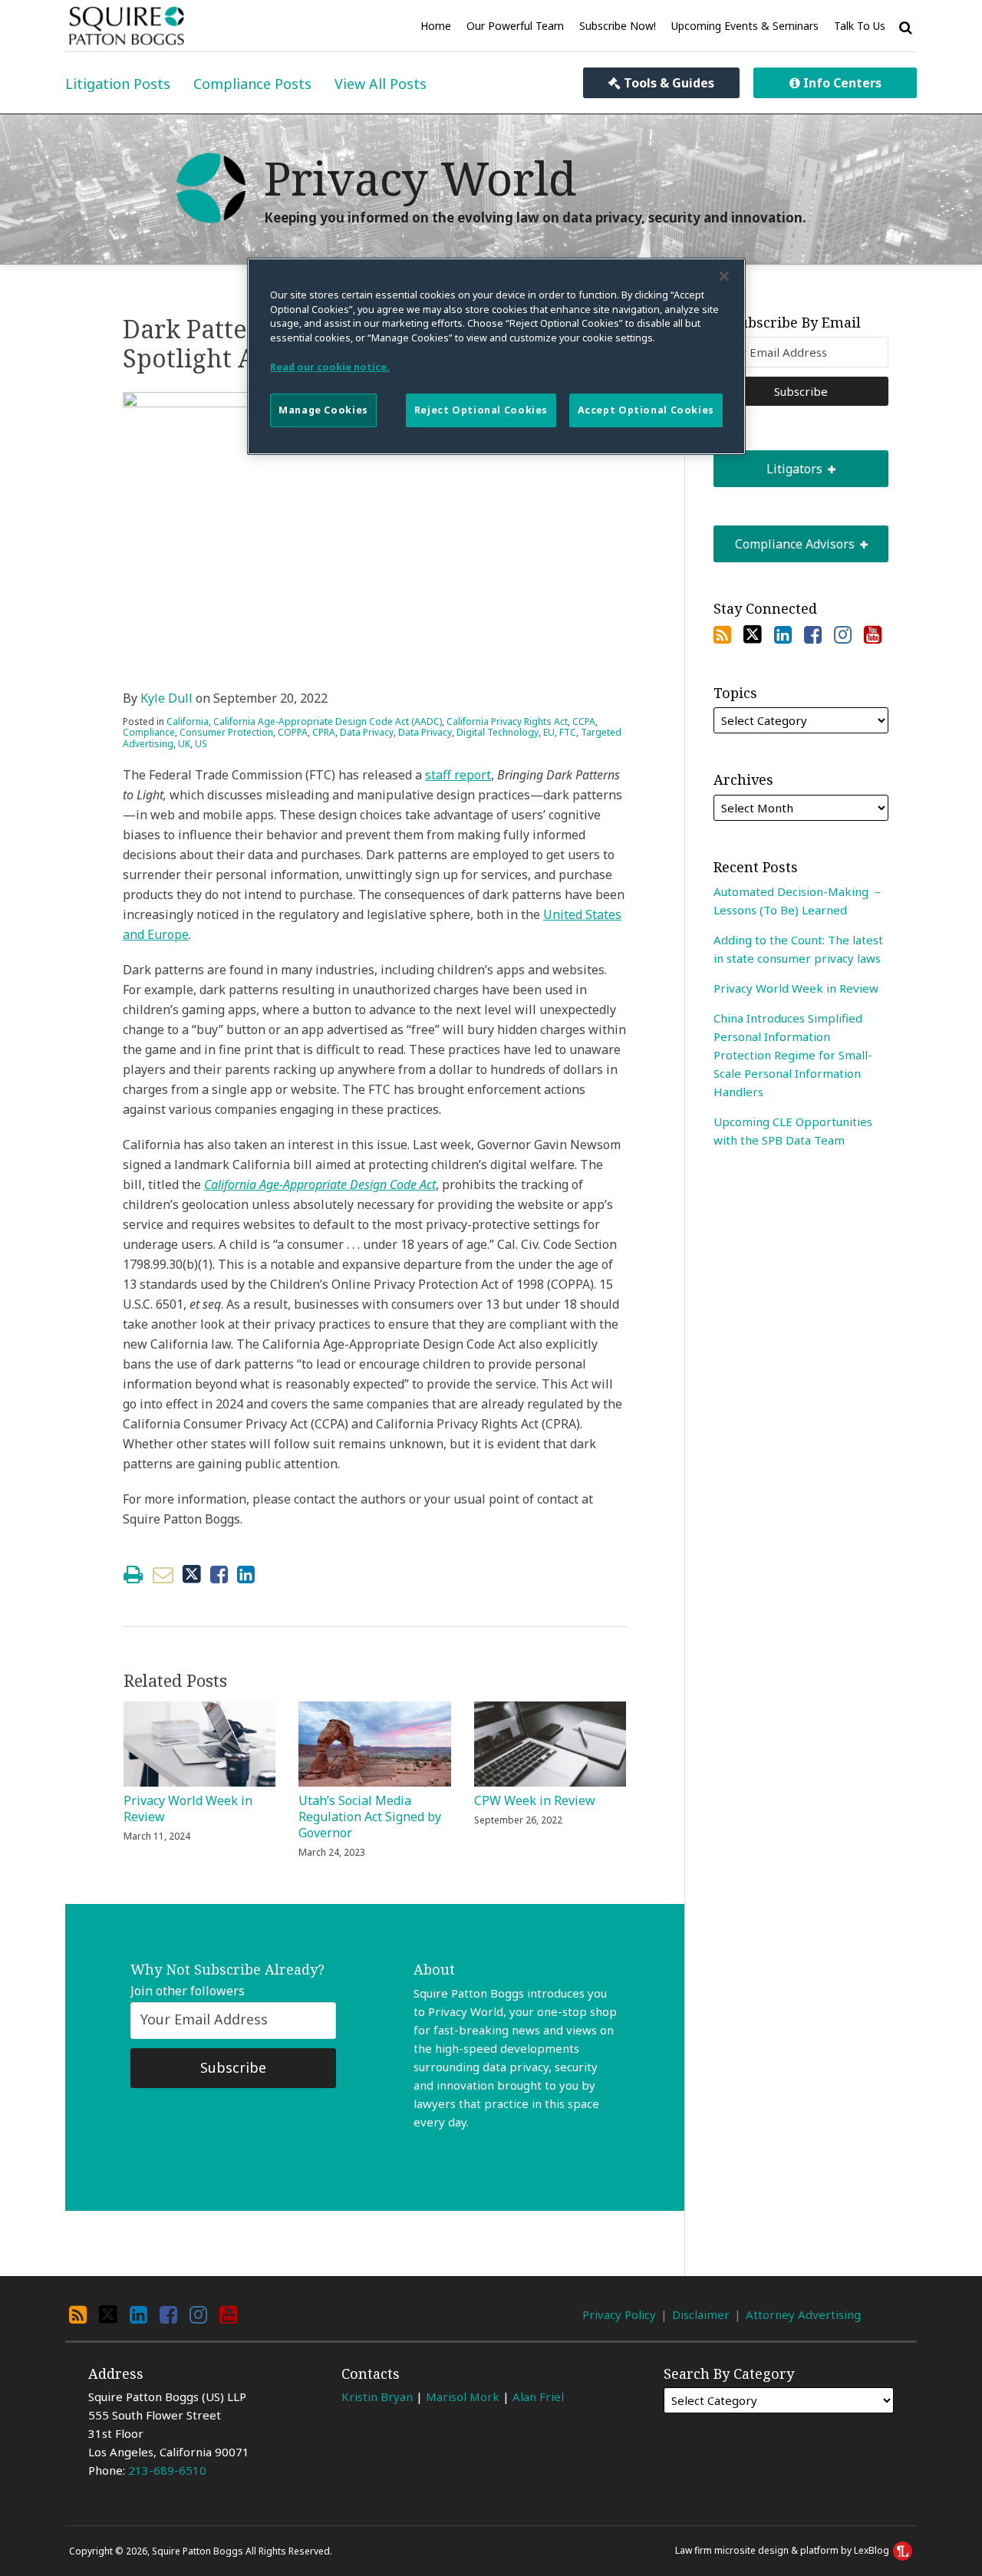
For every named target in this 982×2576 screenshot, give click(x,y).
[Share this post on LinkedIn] (246, 1575)
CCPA (584, 721)
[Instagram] (843, 634)
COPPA (293, 732)
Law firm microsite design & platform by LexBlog (783, 2550)
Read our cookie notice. (330, 367)
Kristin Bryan (377, 2396)
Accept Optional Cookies (646, 410)
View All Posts (381, 84)
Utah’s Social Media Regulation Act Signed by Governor (370, 1817)
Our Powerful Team (515, 26)
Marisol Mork (463, 2396)
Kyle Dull (166, 698)
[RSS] (722, 634)
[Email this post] (163, 1575)
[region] (496, 356)
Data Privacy (367, 732)
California (188, 721)
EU (549, 732)
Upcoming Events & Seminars (745, 26)
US (201, 744)
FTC (568, 732)
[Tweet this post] (192, 1575)
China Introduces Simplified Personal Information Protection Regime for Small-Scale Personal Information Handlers (793, 1055)
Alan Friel (538, 2396)
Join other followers (188, 1991)
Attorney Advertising (803, 2314)
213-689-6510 (167, 2470)
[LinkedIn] (783, 634)
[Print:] (133, 1574)
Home (436, 26)
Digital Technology (498, 732)
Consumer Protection (226, 732)
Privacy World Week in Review (188, 1809)
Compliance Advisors (785, 539)
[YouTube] (873, 634)
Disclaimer (701, 2314)
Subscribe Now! (618, 26)
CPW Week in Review (535, 1801)
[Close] (724, 276)
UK (184, 744)
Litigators (769, 464)
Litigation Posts (118, 84)
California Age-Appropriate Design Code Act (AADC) (328, 721)
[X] (753, 634)
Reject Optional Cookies (481, 410)
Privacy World (420, 178)
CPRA (324, 732)
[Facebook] (813, 634)
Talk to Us (860, 26)
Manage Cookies (323, 410)
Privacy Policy (619, 2314)
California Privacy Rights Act (507, 721)
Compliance (149, 732)
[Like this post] (219, 1575)
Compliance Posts (252, 84)
